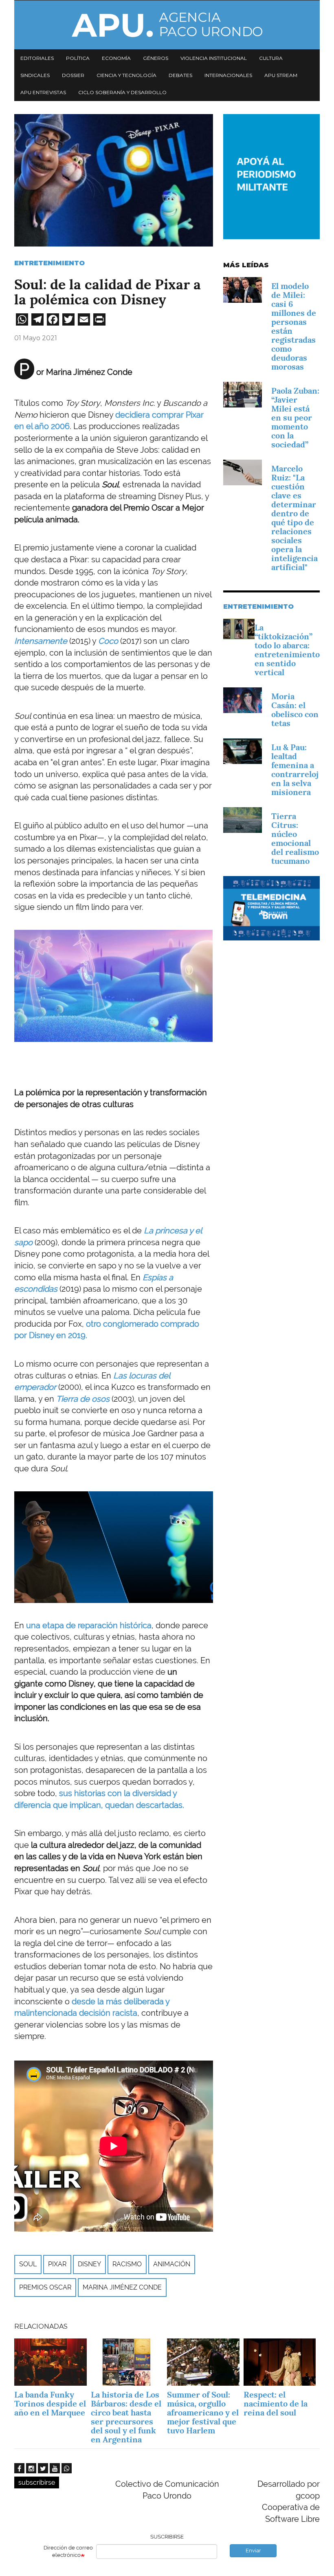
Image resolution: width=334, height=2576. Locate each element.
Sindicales (35, 75)
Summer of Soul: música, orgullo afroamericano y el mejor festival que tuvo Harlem (203, 2413)
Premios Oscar (45, 2287)
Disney (89, 2264)
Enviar (253, 2551)
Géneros (156, 58)
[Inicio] (167, 25)
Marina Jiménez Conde (122, 2287)
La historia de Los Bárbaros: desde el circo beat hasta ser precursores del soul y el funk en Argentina (126, 2417)
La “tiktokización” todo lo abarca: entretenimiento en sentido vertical (287, 650)
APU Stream (281, 75)
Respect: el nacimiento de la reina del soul (276, 2404)
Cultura (271, 58)
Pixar (57, 2264)
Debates (180, 75)
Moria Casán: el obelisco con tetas (295, 710)
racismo (127, 2264)
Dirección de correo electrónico (68, 2552)
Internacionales (228, 75)
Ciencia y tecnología (126, 75)
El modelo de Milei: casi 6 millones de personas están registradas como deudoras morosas (294, 326)
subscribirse (37, 2482)
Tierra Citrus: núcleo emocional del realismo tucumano (295, 839)
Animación (172, 2264)
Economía (116, 58)
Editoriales (37, 58)
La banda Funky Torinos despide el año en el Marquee (50, 2404)
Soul (28, 2264)
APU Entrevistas (43, 92)
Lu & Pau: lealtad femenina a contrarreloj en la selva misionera (295, 770)
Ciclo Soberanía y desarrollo (122, 92)
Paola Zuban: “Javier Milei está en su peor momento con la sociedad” (295, 418)
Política (78, 58)
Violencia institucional (214, 58)
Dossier (73, 75)
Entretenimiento (49, 263)
